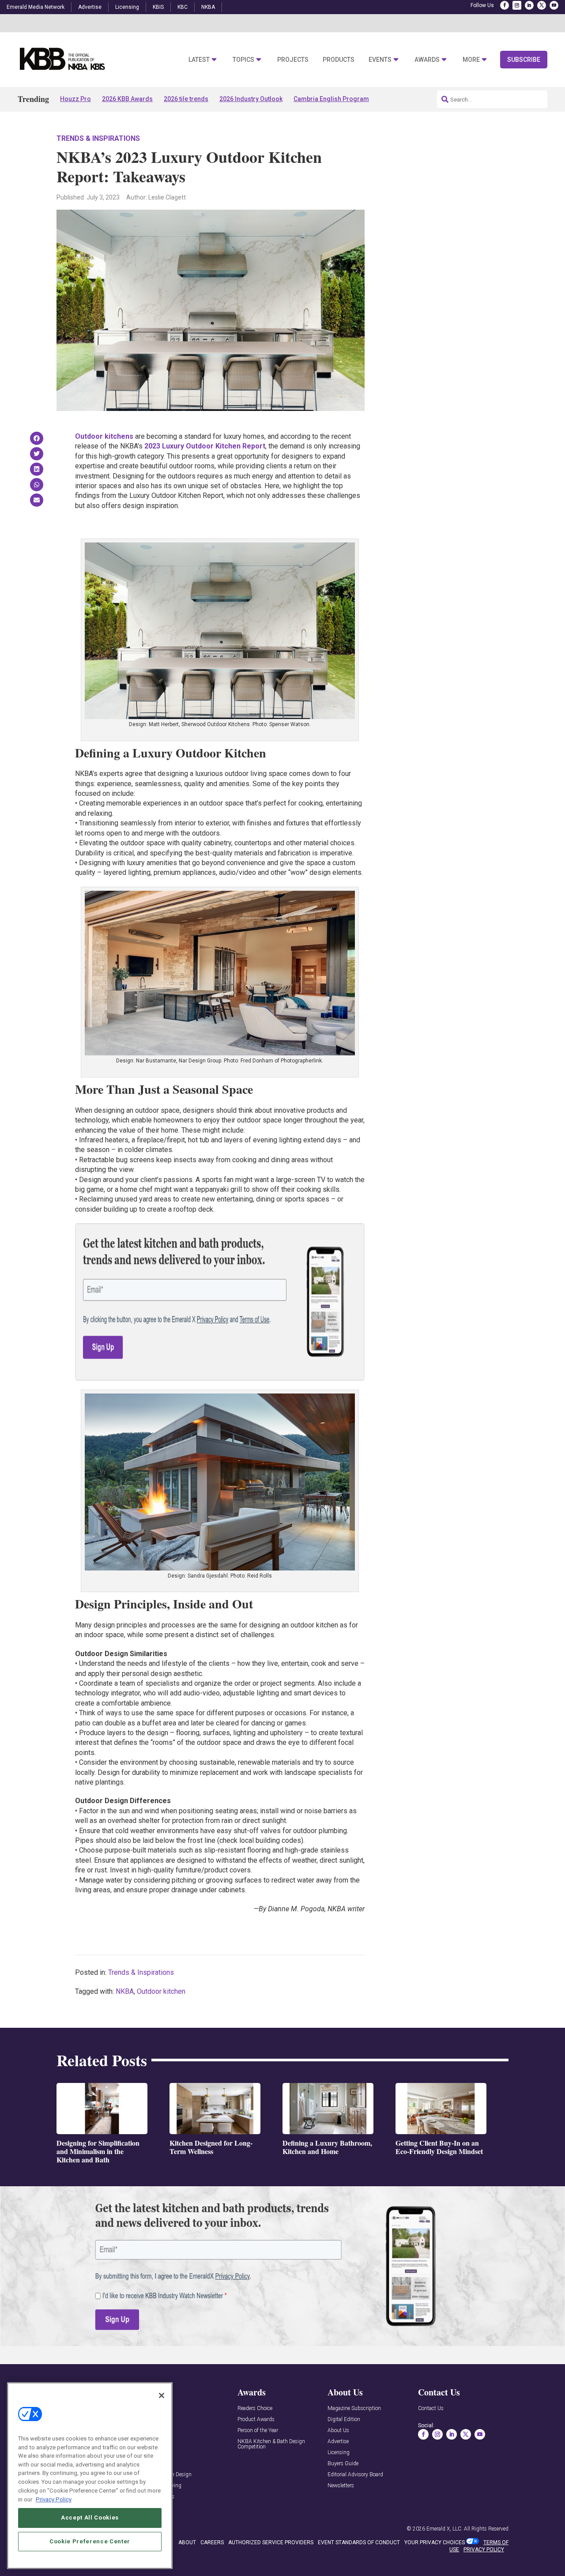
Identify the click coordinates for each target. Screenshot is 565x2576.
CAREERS (212, 2542)
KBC (183, 7)
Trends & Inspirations (98, 138)
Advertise (90, 7)
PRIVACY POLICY (484, 2550)
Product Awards (256, 2420)
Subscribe (524, 60)
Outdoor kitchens (104, 436)
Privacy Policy (54, 2499)
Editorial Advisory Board (355, 2475)
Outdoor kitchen (161, 1991)
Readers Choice (255, 2408)
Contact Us (431, 2408)
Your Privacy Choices (435, 2542)
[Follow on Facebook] (505, 5)
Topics (243, 60)
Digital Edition (344, 2420)
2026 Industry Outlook (251, 99)
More (471, 60)
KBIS (158, 7)
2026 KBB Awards (127, 99)
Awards (427, 60)
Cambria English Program (331, 99)
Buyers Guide (343, 2464)
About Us (338, 2431)
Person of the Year (258, 2431)
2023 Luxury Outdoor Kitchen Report (205, 446)
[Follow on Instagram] (517, 5)
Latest (199, 60)
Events (380, 60)
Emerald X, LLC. (444, 2529)
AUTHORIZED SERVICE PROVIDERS (271, 2542)
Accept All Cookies (90, 2518)
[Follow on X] (542, 5)
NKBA (208, 7)
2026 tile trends (186, 99)
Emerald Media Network (36, 7)
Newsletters (341, 2486)
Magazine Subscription (354, 2408)
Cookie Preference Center (90, 2541)
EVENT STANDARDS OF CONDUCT (359, 2542)
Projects (293, 60)
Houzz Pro (75, 99)
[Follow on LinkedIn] (529, 5)
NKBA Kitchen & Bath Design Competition (271, 2444)
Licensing (127, 7)
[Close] (162, 2395)
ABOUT (187, 2542)
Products (339, 60)
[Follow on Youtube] (554, 5)
